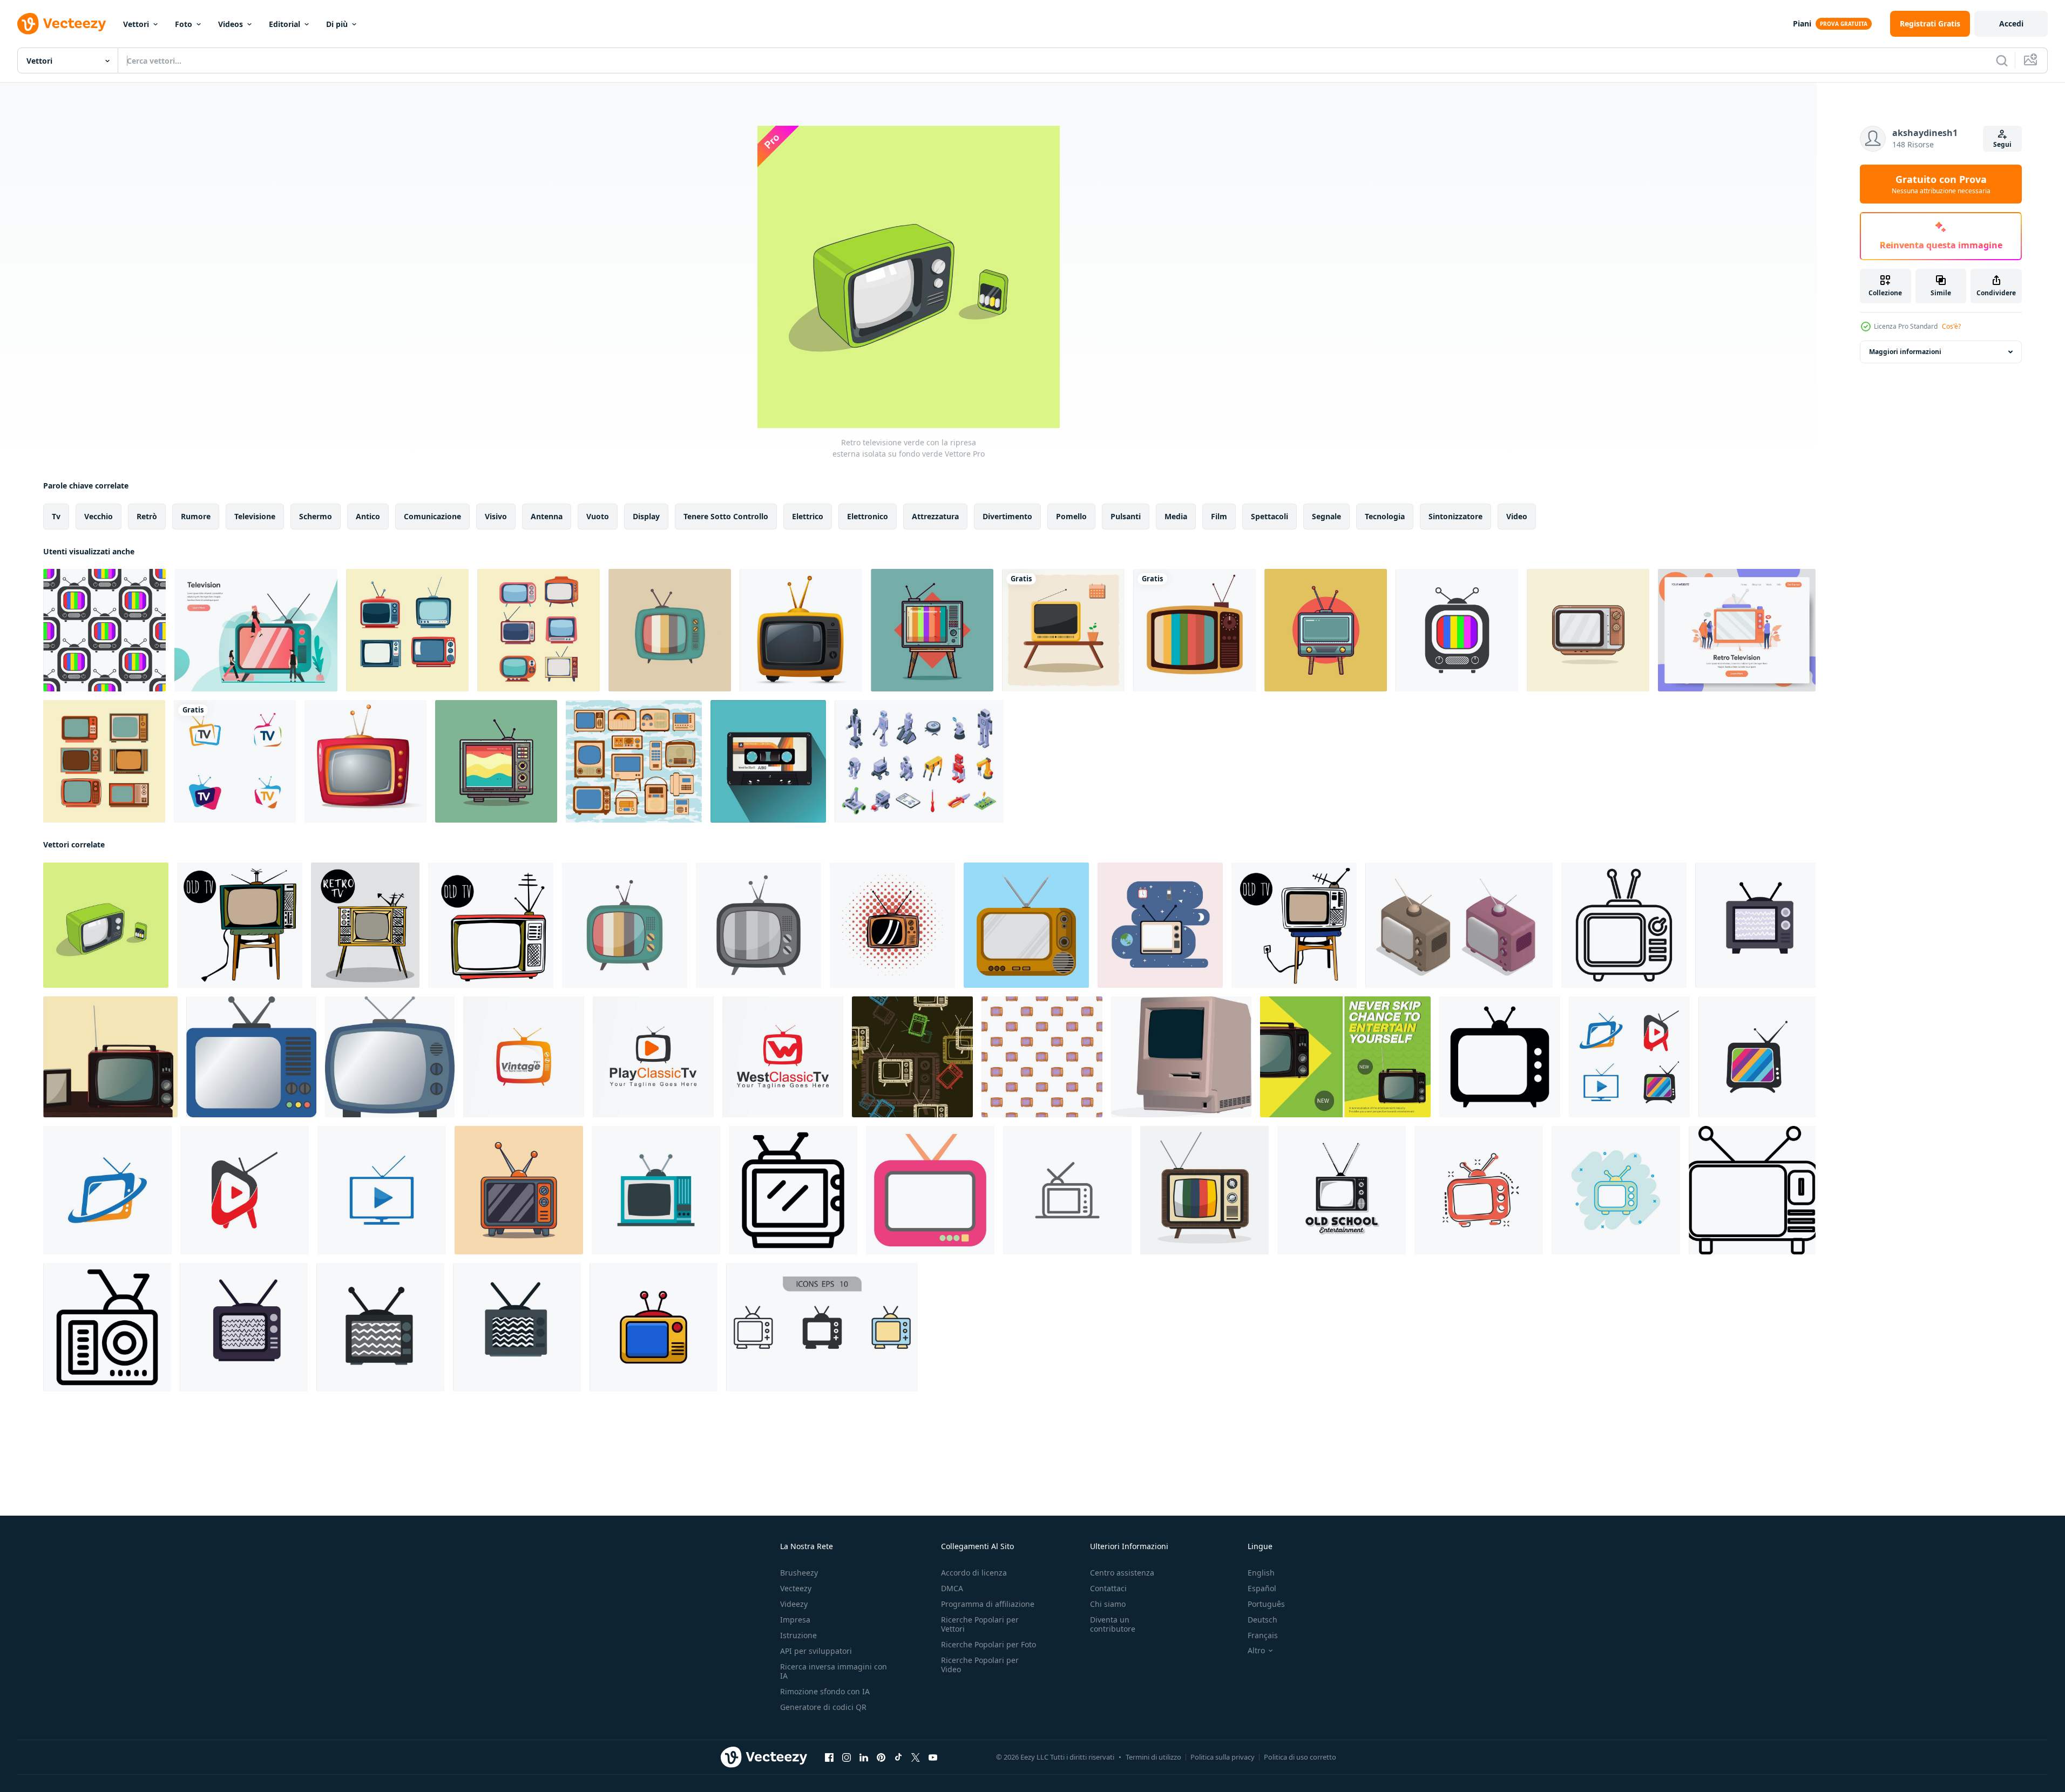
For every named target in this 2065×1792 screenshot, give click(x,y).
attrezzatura (935, 516)
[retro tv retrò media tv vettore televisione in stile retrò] (1588, 630)
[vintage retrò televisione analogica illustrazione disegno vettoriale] (1342, 1190)
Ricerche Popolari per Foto (989, 1644)
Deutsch (1262, 1620)
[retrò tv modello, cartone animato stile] (1042, 1057)
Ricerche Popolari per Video (980, 1665)
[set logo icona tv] (235, 761)
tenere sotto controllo (726, 516)
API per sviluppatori (816, 1651)
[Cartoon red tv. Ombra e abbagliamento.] (365, 761)
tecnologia (1385, 516)
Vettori (136, 24)
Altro (1256, 1651)
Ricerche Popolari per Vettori (980, 1624)
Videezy (794, 1604)
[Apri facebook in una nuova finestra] (829, 1757)
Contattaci (1108, 1588)
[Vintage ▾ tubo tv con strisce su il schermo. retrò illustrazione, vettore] (625, 925)
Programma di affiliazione (988, 1604)
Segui (2002, 144)
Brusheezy (799, 1573)
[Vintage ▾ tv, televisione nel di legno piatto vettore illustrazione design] (1026, 925)
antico (368, 516)
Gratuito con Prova (1941, 184)
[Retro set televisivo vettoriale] (932, 630)
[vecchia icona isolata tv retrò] (1194, 630)
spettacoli (1270, 516)
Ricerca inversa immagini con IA (834, 1671)
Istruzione (798, 1635)
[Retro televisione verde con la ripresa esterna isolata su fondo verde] (106, 925)
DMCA (952, 1588)
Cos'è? (1951, 326)
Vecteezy (796, 1588)
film (1219, 516)
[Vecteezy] (62, 24)
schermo (316, 516)
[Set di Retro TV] (539, 630)
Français (1263, 1635)
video (1517, 516)
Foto (184, 24)
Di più (337, 24)
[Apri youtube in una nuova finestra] (933, 1757)
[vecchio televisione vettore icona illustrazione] (1067, 1190)
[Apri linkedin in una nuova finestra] (864, 1757)
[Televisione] (801, 630)
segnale (1326, 516)
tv (56, 516)
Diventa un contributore (1113, 1624)
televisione (255, 516)
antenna (547, 516)
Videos (231, 24)
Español (1262, 1588)
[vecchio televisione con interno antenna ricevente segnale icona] (793, 1190)
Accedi (2011, 23)
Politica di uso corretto (1300, 1757)
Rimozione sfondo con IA (825, 1691)
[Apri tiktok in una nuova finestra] (898, 1757)
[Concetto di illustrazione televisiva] (1737, 630)
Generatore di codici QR (823, 1707)
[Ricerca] (2002, 60)
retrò (147, 516)
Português (1266, 1604)
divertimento (1007, 516)
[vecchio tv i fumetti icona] (892, 925)
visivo (496, 516)
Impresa (795, 1620)
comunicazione (432, 516)
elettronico (868, 516)
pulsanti (1126, 516)
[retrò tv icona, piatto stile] (656, 1190)
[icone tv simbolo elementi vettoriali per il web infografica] (822, 1327)
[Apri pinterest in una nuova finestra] (881, 1757)
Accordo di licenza (974, 1573)
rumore (196, 516)
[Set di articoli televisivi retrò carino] (407, 630)
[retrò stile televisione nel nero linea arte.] (1752, 1190)
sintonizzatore (1455, 516)
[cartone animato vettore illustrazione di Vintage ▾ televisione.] (519, 1190)
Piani (1802, 23)
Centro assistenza (1122, 1573)
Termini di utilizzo (1153, 1757)
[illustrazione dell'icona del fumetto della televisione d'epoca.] (1063, 630)
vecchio (99, 516)
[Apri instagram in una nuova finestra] (847, 1757)
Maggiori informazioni (1905, 352)
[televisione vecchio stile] (670, 630)
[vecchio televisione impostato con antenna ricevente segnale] (107, 1327)
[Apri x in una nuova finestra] (916, 1757)
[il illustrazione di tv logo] (1629, 1057)
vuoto (598, 516)
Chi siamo (1108, 1604)
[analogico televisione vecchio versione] (1160, 925)
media (1176, 516)
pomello (1071, 516)
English (1261, 1573)
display (646, 516)
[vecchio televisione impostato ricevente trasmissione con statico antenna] (1624, 925)
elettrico (808, 516)
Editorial (285, 24)
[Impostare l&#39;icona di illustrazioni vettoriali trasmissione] (634, 761)
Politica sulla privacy (1223, 1757)
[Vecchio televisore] (104, 761)
